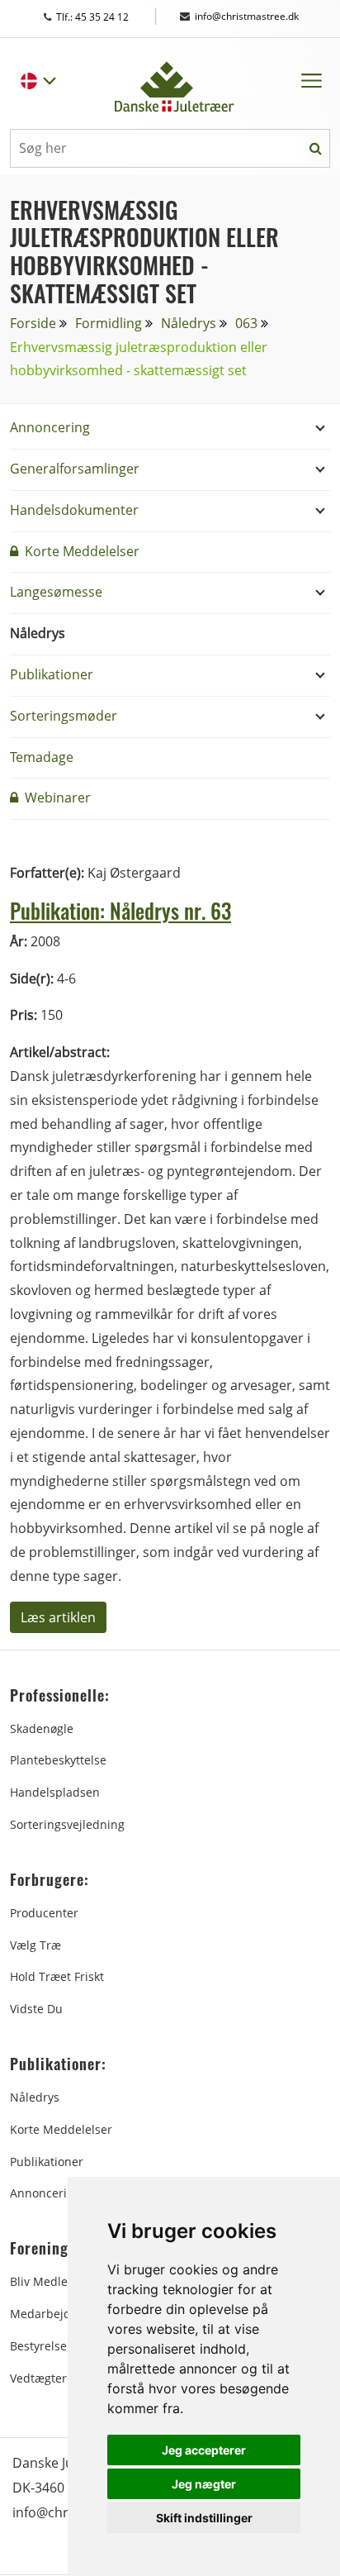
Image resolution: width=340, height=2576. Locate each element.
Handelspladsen (55, 1792)
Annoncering (50, 427)
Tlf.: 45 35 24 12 (108, 17)
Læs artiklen (58, 1617)
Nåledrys (189, 323)
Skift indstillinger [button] (204, 2518)
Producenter (44, 1913)
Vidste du (36, 2009)
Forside (33, 323)
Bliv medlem (44, 2281)
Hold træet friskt (57, 1976)
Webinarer (56, 798)
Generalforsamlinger (75, 469)
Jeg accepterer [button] (204, 2450)
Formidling (109, 323)
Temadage (42, 757)
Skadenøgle (42, 1728)
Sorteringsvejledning (67, 1824)
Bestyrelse (38, 2346)
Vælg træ (35, 1945)
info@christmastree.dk (247, 16)
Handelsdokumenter (74, 510)
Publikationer (52, 674)
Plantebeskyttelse (58, 1760)
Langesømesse (56, 592)
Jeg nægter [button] (204, 2484)
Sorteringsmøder (64, 716)
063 (246, 323)
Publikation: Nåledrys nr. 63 (120, 910)
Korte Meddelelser (80, 551)
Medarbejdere (50, 2314)
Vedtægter (38, 2378)
